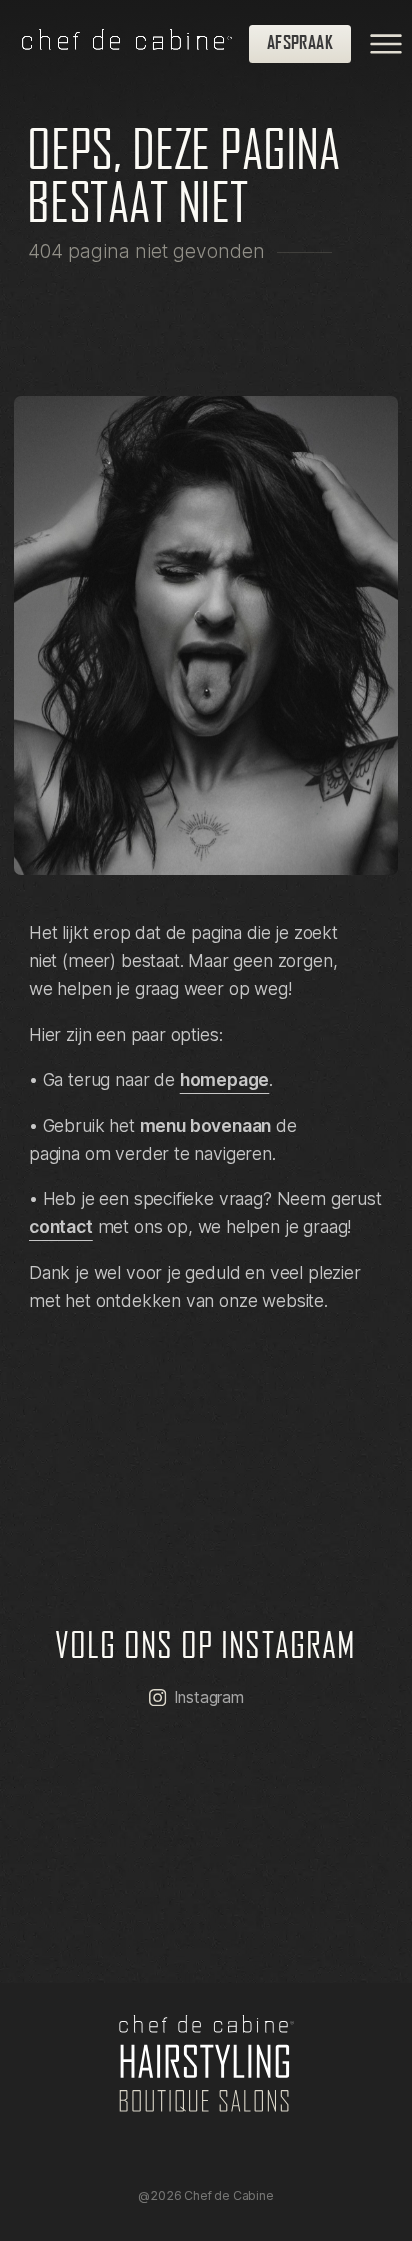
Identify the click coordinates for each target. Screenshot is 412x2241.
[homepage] (136, 44)
